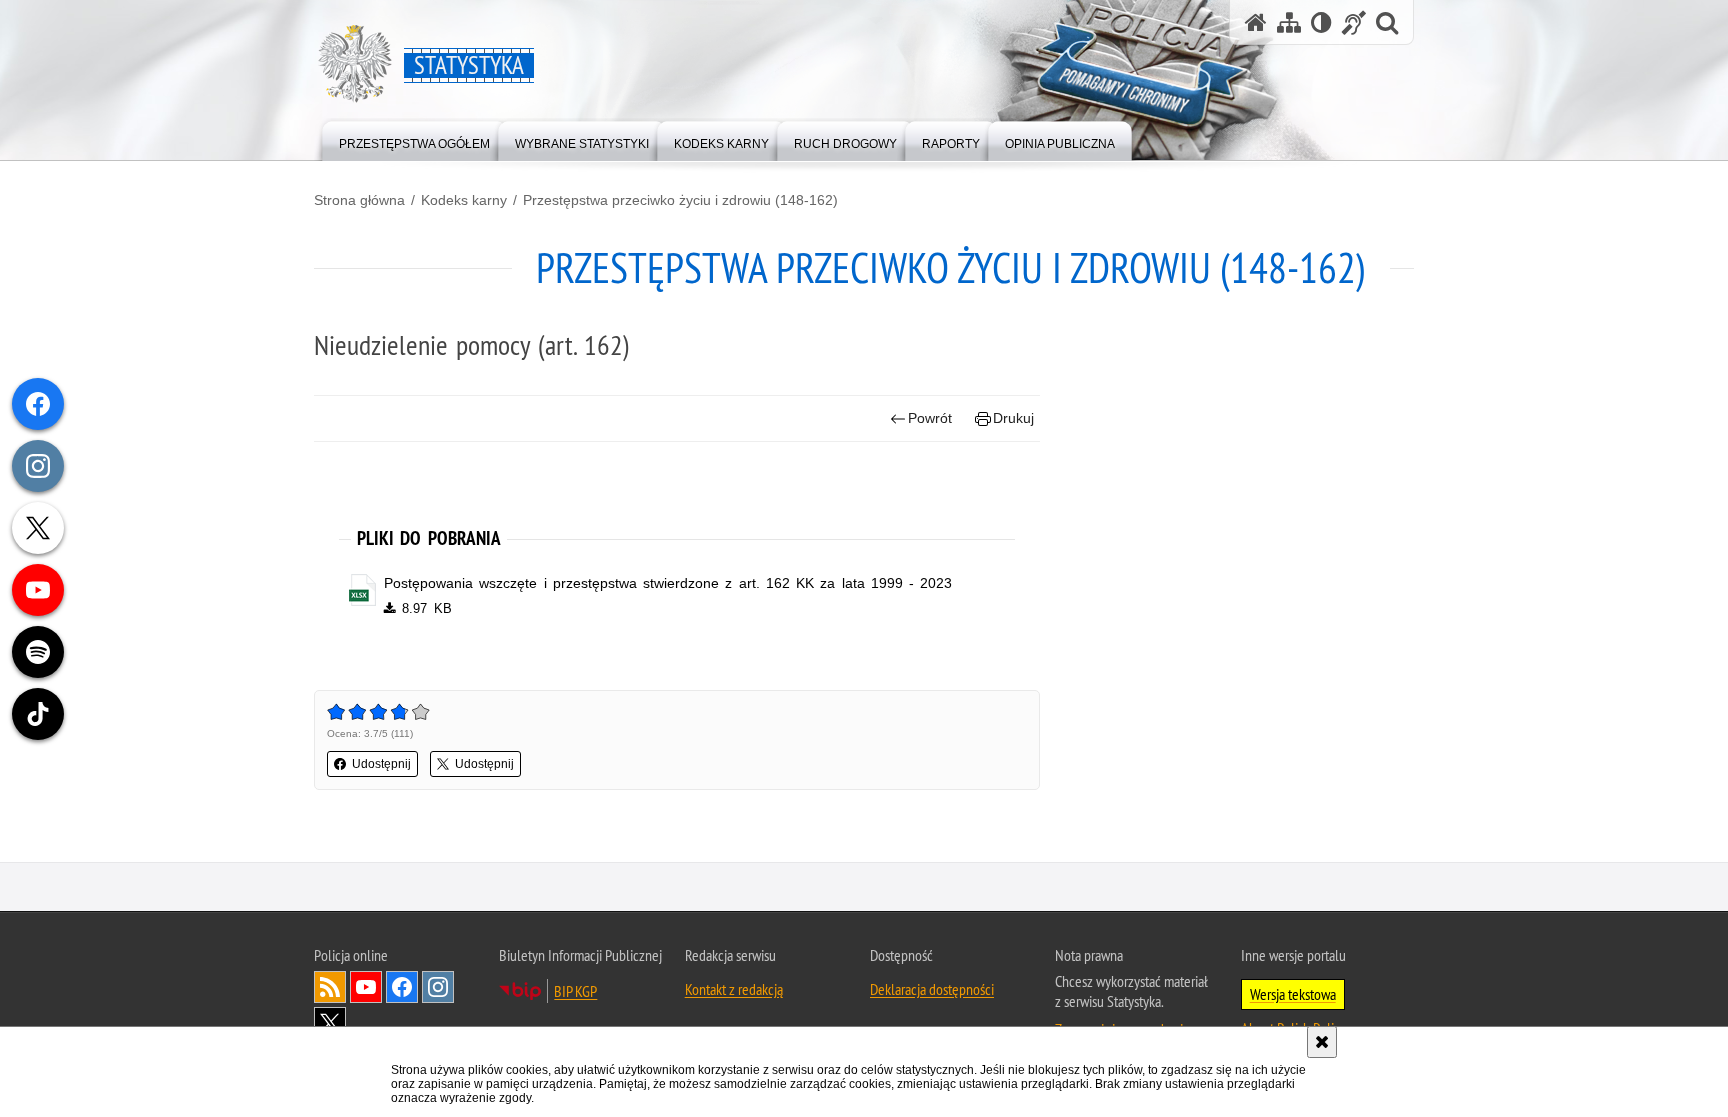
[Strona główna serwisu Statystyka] (1256, 22)
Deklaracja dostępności (932, 989)
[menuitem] (414, 139)
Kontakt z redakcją (734, 989)
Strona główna (359, 200)
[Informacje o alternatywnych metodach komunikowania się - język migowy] (1354, 22)
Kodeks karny (464, 200)
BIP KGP (575, 991)
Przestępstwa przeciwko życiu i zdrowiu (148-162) (680, 200)
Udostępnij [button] (381, 764)
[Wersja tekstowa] (1321, 22)
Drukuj (1013, 418)
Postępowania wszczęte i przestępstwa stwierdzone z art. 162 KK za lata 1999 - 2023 (668, 583)
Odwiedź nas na (366, 987)
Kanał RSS (330, 987)
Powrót (930, 418)
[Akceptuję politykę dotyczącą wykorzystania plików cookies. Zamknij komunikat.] (1322, 1042)
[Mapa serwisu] (1289, 22)
